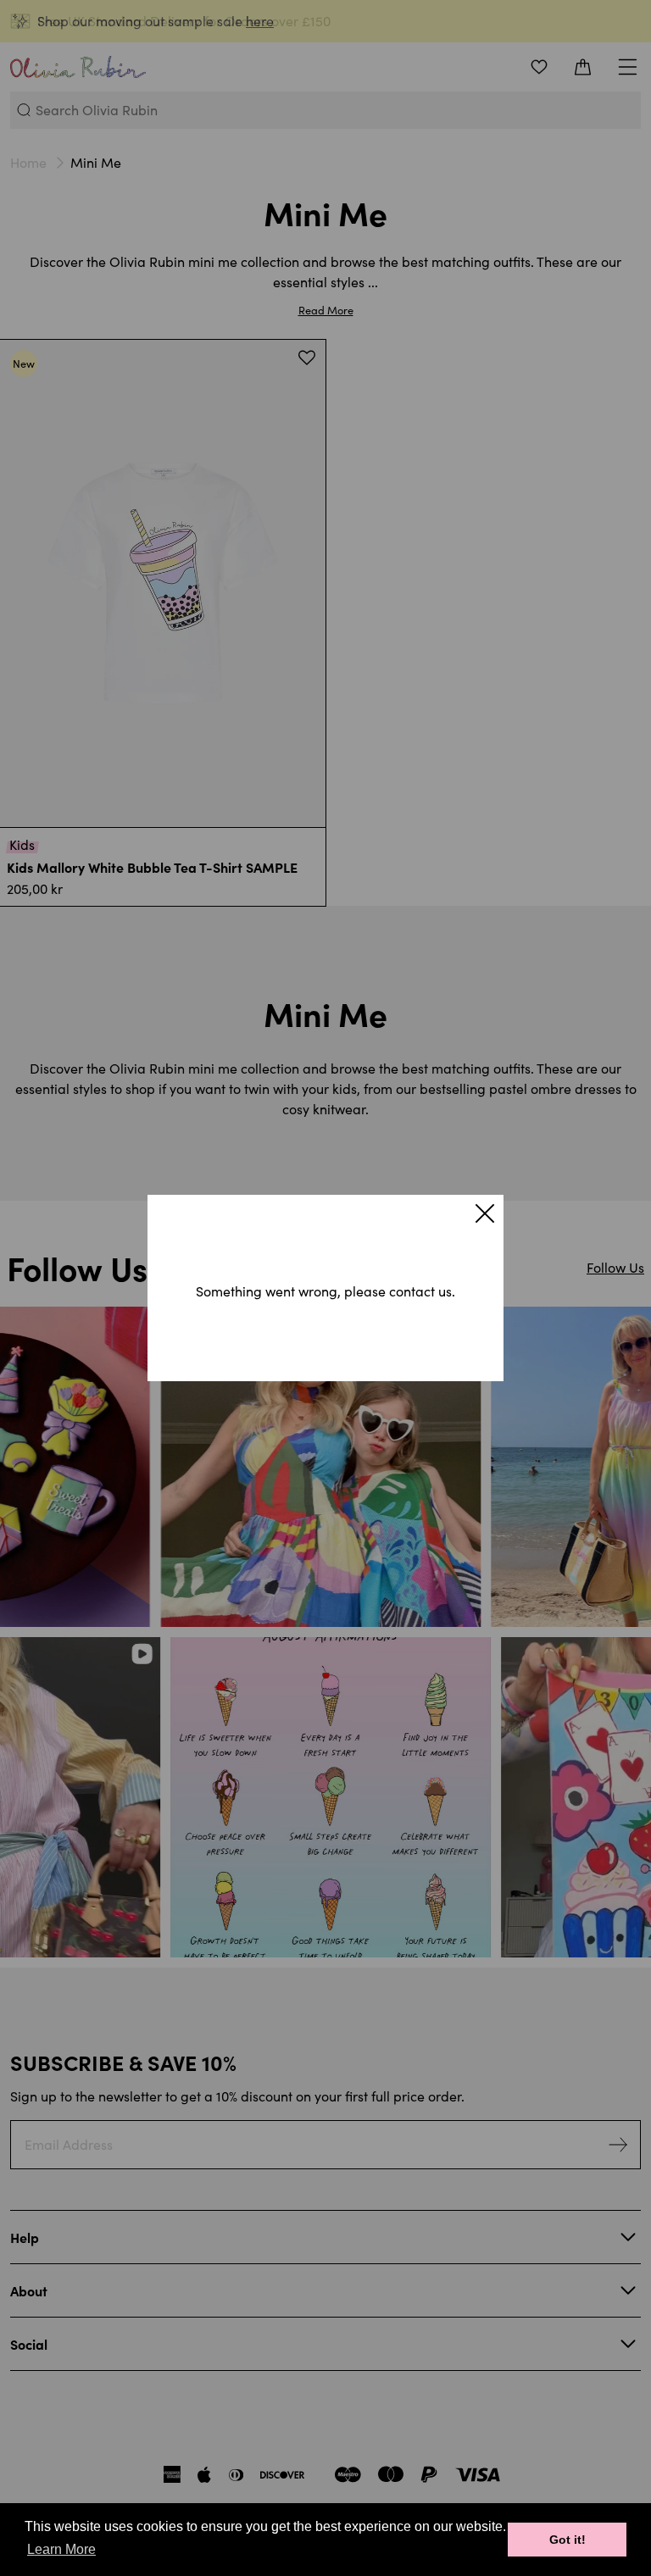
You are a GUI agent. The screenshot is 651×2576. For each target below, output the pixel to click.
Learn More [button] (61, 2549)
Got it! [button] (568, 2540)
